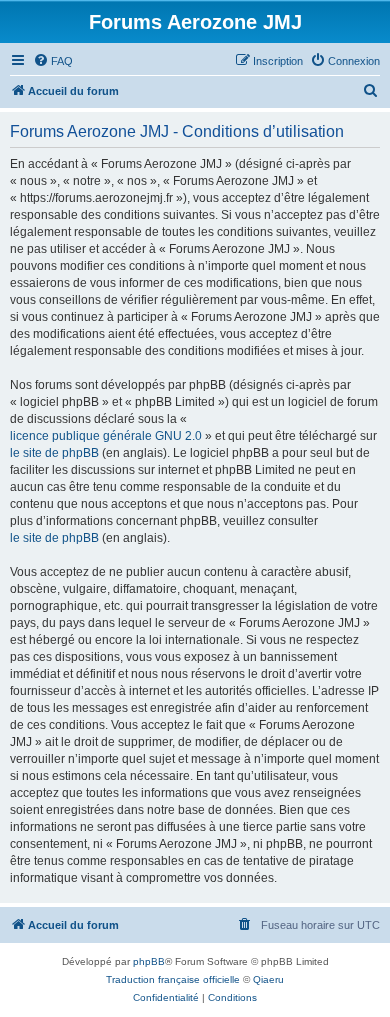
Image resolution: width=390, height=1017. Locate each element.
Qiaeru (268, 979)
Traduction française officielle (173, 979)
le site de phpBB (54, 453)
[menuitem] (53, 61)
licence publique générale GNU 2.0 (106, 436)
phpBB (149, 961)
